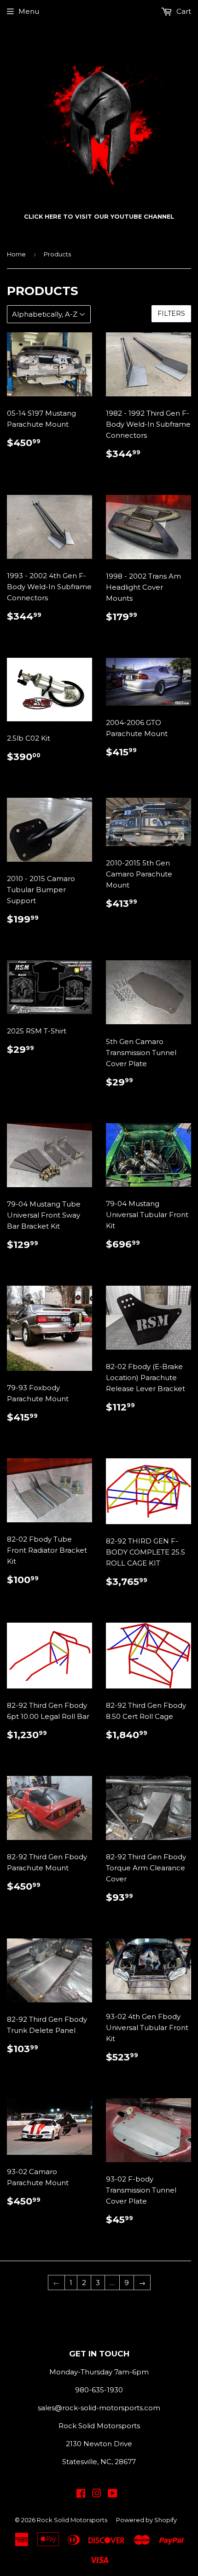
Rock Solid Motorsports (72, 2520)
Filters (171, 313)
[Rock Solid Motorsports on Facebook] (81, 2494)
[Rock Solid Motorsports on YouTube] (113, 2494)
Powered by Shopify (146, 2520)
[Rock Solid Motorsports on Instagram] (97, 2494)
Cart (183, 11)
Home (16, 254)
